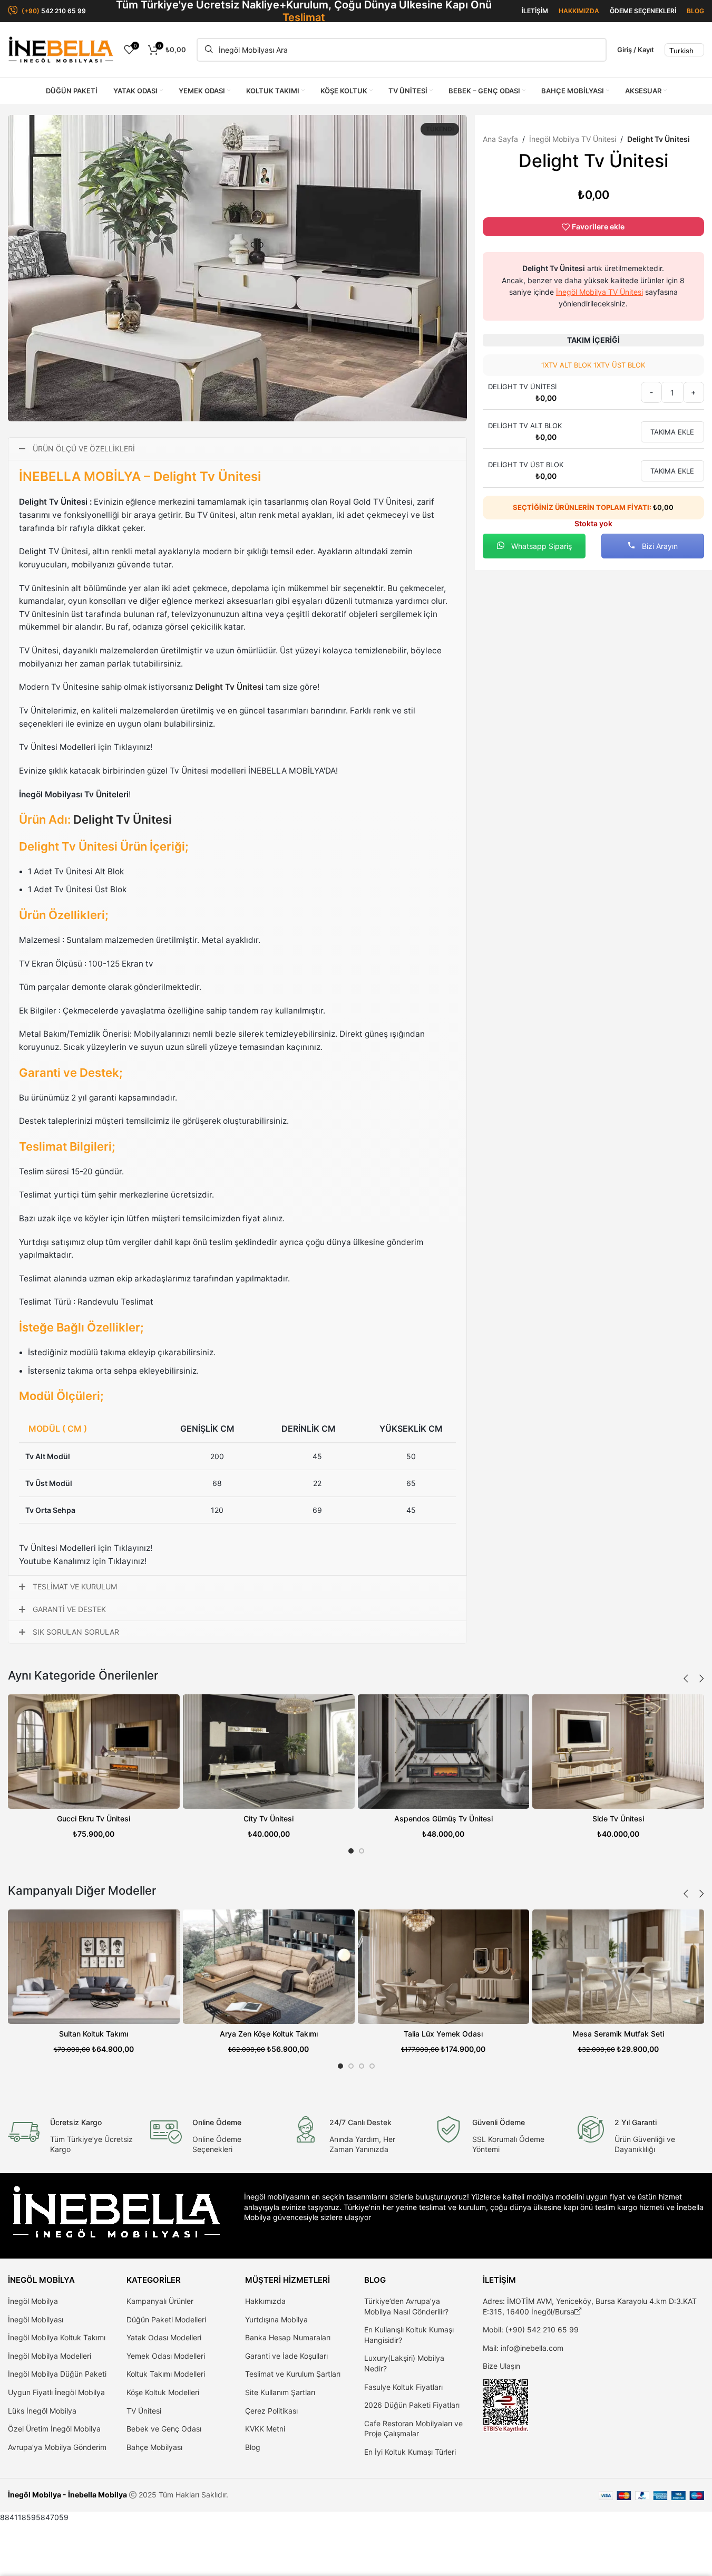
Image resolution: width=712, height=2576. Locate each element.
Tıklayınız (132, 747)
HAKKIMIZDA (579, 11)
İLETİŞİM (535, 11)
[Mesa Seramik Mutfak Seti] (618, 1967)
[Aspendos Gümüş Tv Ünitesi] (444, 1752)
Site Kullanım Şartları (280, 2392)
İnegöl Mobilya (33, 2301)
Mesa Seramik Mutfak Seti (618, 2034)
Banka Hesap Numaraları (288, 2337)
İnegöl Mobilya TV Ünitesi (573, 139)
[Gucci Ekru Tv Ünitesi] (94, 1752)
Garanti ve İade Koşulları (286, 2356)
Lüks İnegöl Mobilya (42, 2411)
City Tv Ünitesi (269, 1818)
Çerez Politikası (271, 2411)
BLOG (695, 11)
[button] (686, 1678)
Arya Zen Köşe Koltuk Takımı (269, 2034)
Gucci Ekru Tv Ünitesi (94, 1818)
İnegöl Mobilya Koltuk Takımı (57, 2337)
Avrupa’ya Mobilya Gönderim (57, 2447)
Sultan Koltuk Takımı (94, 2034)
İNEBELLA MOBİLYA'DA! (293, 771)
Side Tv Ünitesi (618, 1818)
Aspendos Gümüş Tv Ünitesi (443, 1818)
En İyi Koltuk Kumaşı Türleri (410, 2452)
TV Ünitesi (144, 2411)
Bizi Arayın (659, 546)
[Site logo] (61, 49)
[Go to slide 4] (372, 2066)
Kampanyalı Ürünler (160, 2301)
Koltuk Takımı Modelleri (166, 2374)
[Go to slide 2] (362, 1851)
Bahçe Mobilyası (154, 2447)
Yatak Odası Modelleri (164, 2337)
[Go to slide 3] (362, 2066)
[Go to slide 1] (351, 1851)
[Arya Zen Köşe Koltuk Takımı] (269, 1967)
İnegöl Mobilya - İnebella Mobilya (67, 2495)
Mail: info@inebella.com (523, 2348)
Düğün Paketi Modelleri (166, 2319)
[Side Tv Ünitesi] (618, 1752)
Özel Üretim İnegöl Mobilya (54, 2429)
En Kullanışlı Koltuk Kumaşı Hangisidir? (409, 2335)
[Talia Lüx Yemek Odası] (444, 1967)
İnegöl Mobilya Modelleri (50, 2356)
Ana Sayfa (500, 139)
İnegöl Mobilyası (36, 2319)
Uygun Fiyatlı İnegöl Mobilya (56, 2392)
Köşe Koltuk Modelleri (163, 2392)
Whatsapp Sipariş (540, 546)
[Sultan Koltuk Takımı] (94, 1967)
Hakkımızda (265, 2301)
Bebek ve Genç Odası (164, 2429)
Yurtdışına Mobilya (276, 2319)
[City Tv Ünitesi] (269, 1752)
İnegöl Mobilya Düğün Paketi (57, 2374)
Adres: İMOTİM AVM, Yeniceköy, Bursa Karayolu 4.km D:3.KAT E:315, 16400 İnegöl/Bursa (590, 2306)
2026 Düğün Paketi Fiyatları (412, 2405)
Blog (253, 2447)
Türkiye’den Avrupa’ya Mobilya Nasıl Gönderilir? (406, 2306)
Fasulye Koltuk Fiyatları (403, 2387)
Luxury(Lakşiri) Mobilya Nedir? (404, 2363)
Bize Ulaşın (501, 2366)
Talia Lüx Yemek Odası (443, 2034)
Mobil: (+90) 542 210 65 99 (531, 2329)
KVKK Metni (265, 2429)
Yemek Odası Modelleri (166, 2356)
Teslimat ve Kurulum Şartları (293, 2374)
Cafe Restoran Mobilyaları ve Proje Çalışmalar (413, 2429)
